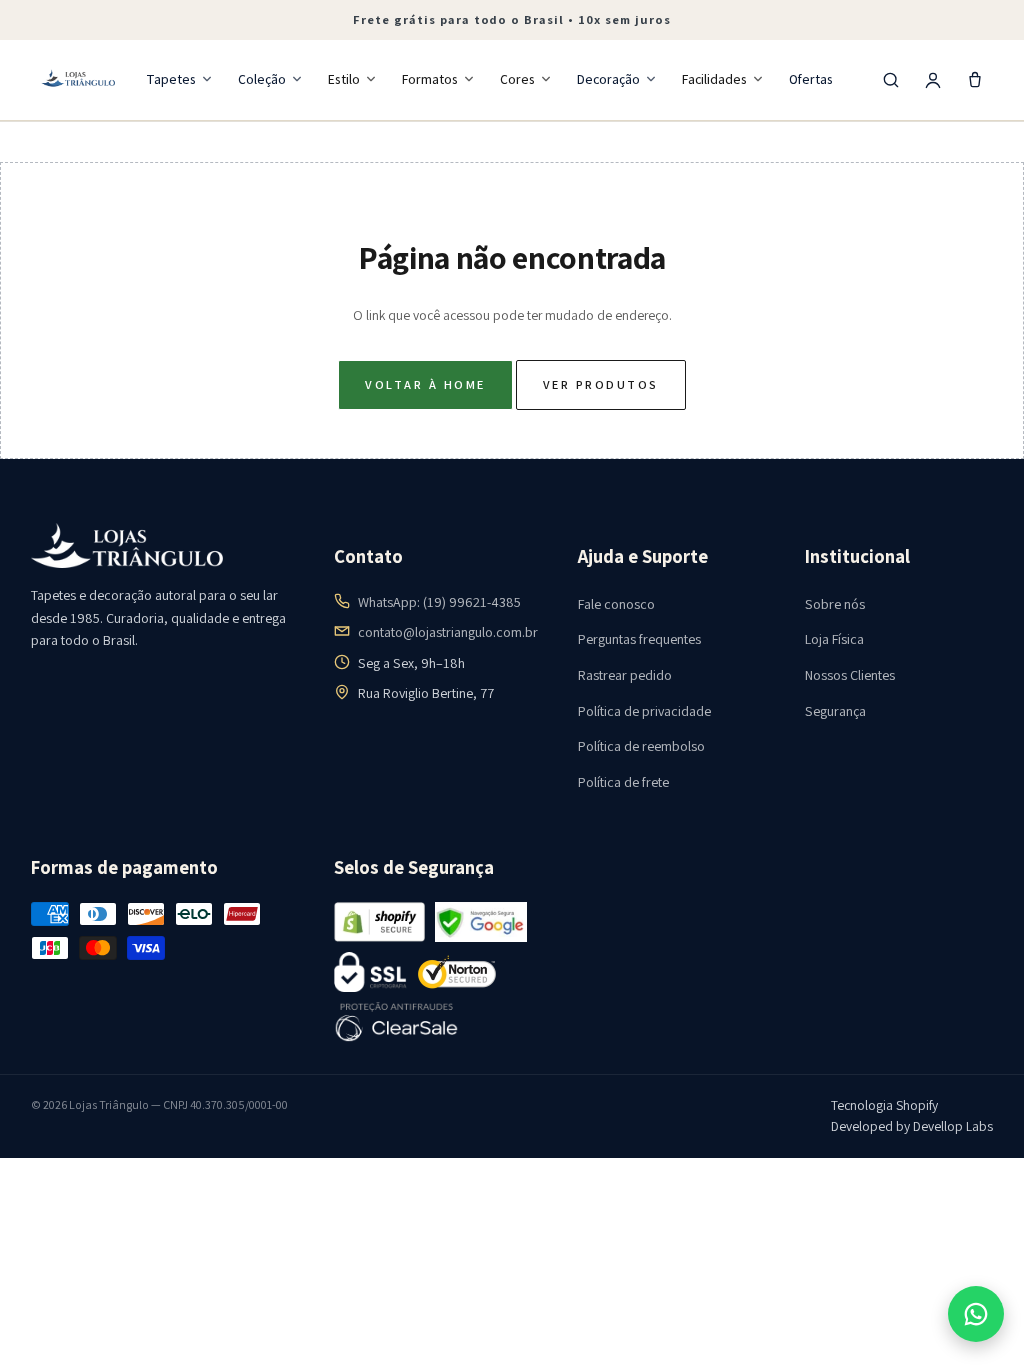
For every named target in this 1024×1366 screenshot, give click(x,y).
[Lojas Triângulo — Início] (79, 80)
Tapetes (171, 79)
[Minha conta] (933, 80)
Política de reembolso (641, 746)
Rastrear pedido (625, 675)
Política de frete (623, 782)
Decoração (608, 79)
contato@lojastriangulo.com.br (448, 632)
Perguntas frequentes (639, 639)
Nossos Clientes (850, 675)
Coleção (262, 79)
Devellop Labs (953, 1126)
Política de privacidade (644, 711)
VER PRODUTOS (601, 384)
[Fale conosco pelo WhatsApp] (976, 1314)
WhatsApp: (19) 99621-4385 (439, 602)
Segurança (835, 711)
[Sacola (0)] (975, 80)
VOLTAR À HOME (425, 384)
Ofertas (811, 79)
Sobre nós (835, 604)
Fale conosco (616, 604)
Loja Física (834, 639)
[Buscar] (891, 80)
